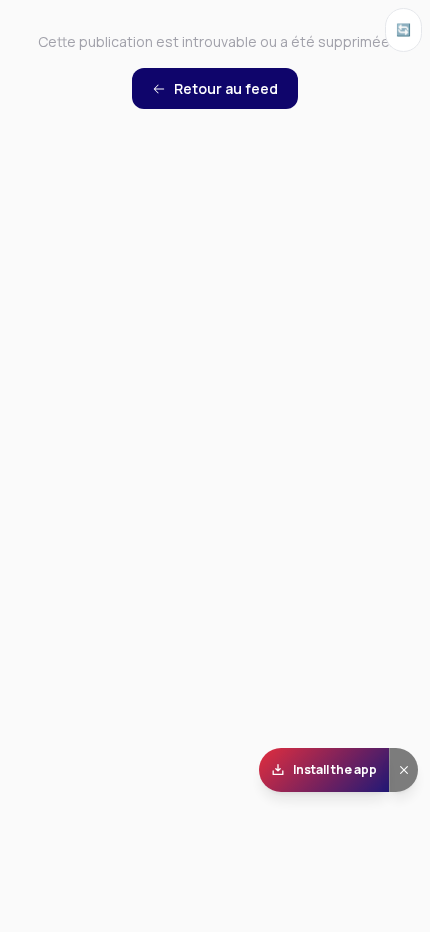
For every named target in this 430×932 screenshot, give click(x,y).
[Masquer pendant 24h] (403, 770)
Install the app (335, 769)
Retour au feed (226, 88)
